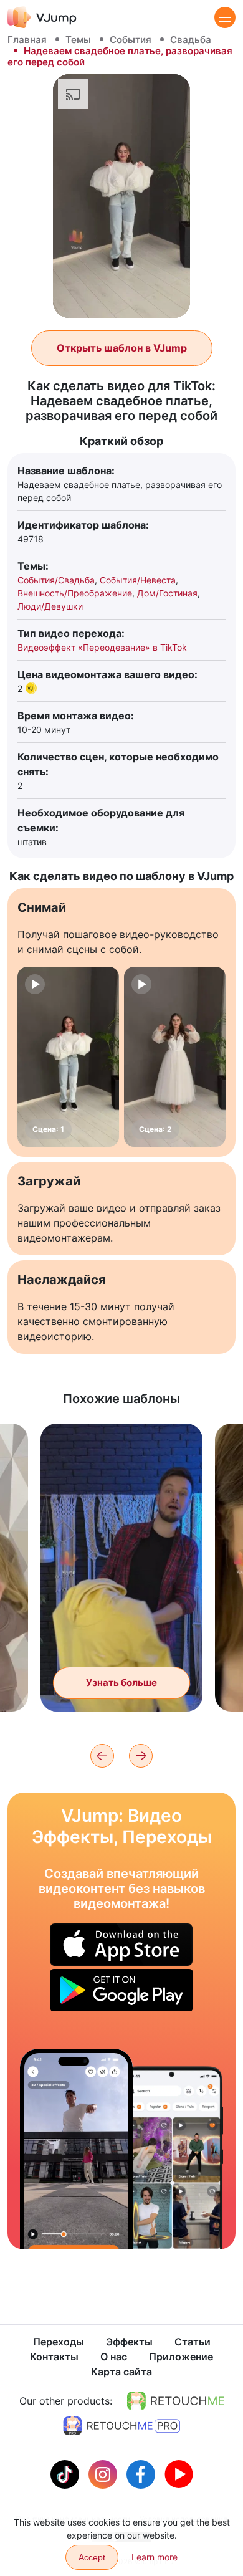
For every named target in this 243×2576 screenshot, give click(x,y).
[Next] (141, 1756)
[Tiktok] (66, 2473)
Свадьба (191, 40)
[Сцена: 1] (68, 1057)
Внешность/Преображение (75, 593)
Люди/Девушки (50, 606)
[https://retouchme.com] (176, 2401)
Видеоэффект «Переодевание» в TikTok (102, 647)
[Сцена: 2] (175, 1057)
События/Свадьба (56, 580)
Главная (27, 40)
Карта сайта (121, 2372)
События (131, 40)
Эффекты (129, 2342)
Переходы (59, 2342)
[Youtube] (179, 2473)
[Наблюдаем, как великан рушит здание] (76, 2149)
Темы (78, 40)
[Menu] (225, 17)
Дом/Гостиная (167, 593)
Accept (92, 2557)
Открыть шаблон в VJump (122, 348)
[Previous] (102, 1756)
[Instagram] (104, 2473)
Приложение (181, 2357)
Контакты (54, 2357)
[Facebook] (142, 2473)
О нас (114, 2357)
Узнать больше (121, 1683)
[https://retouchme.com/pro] (121, 2426)
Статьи (193, 2342)
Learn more (155, 2557)
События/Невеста (138, 580)
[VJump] (42, 17)
